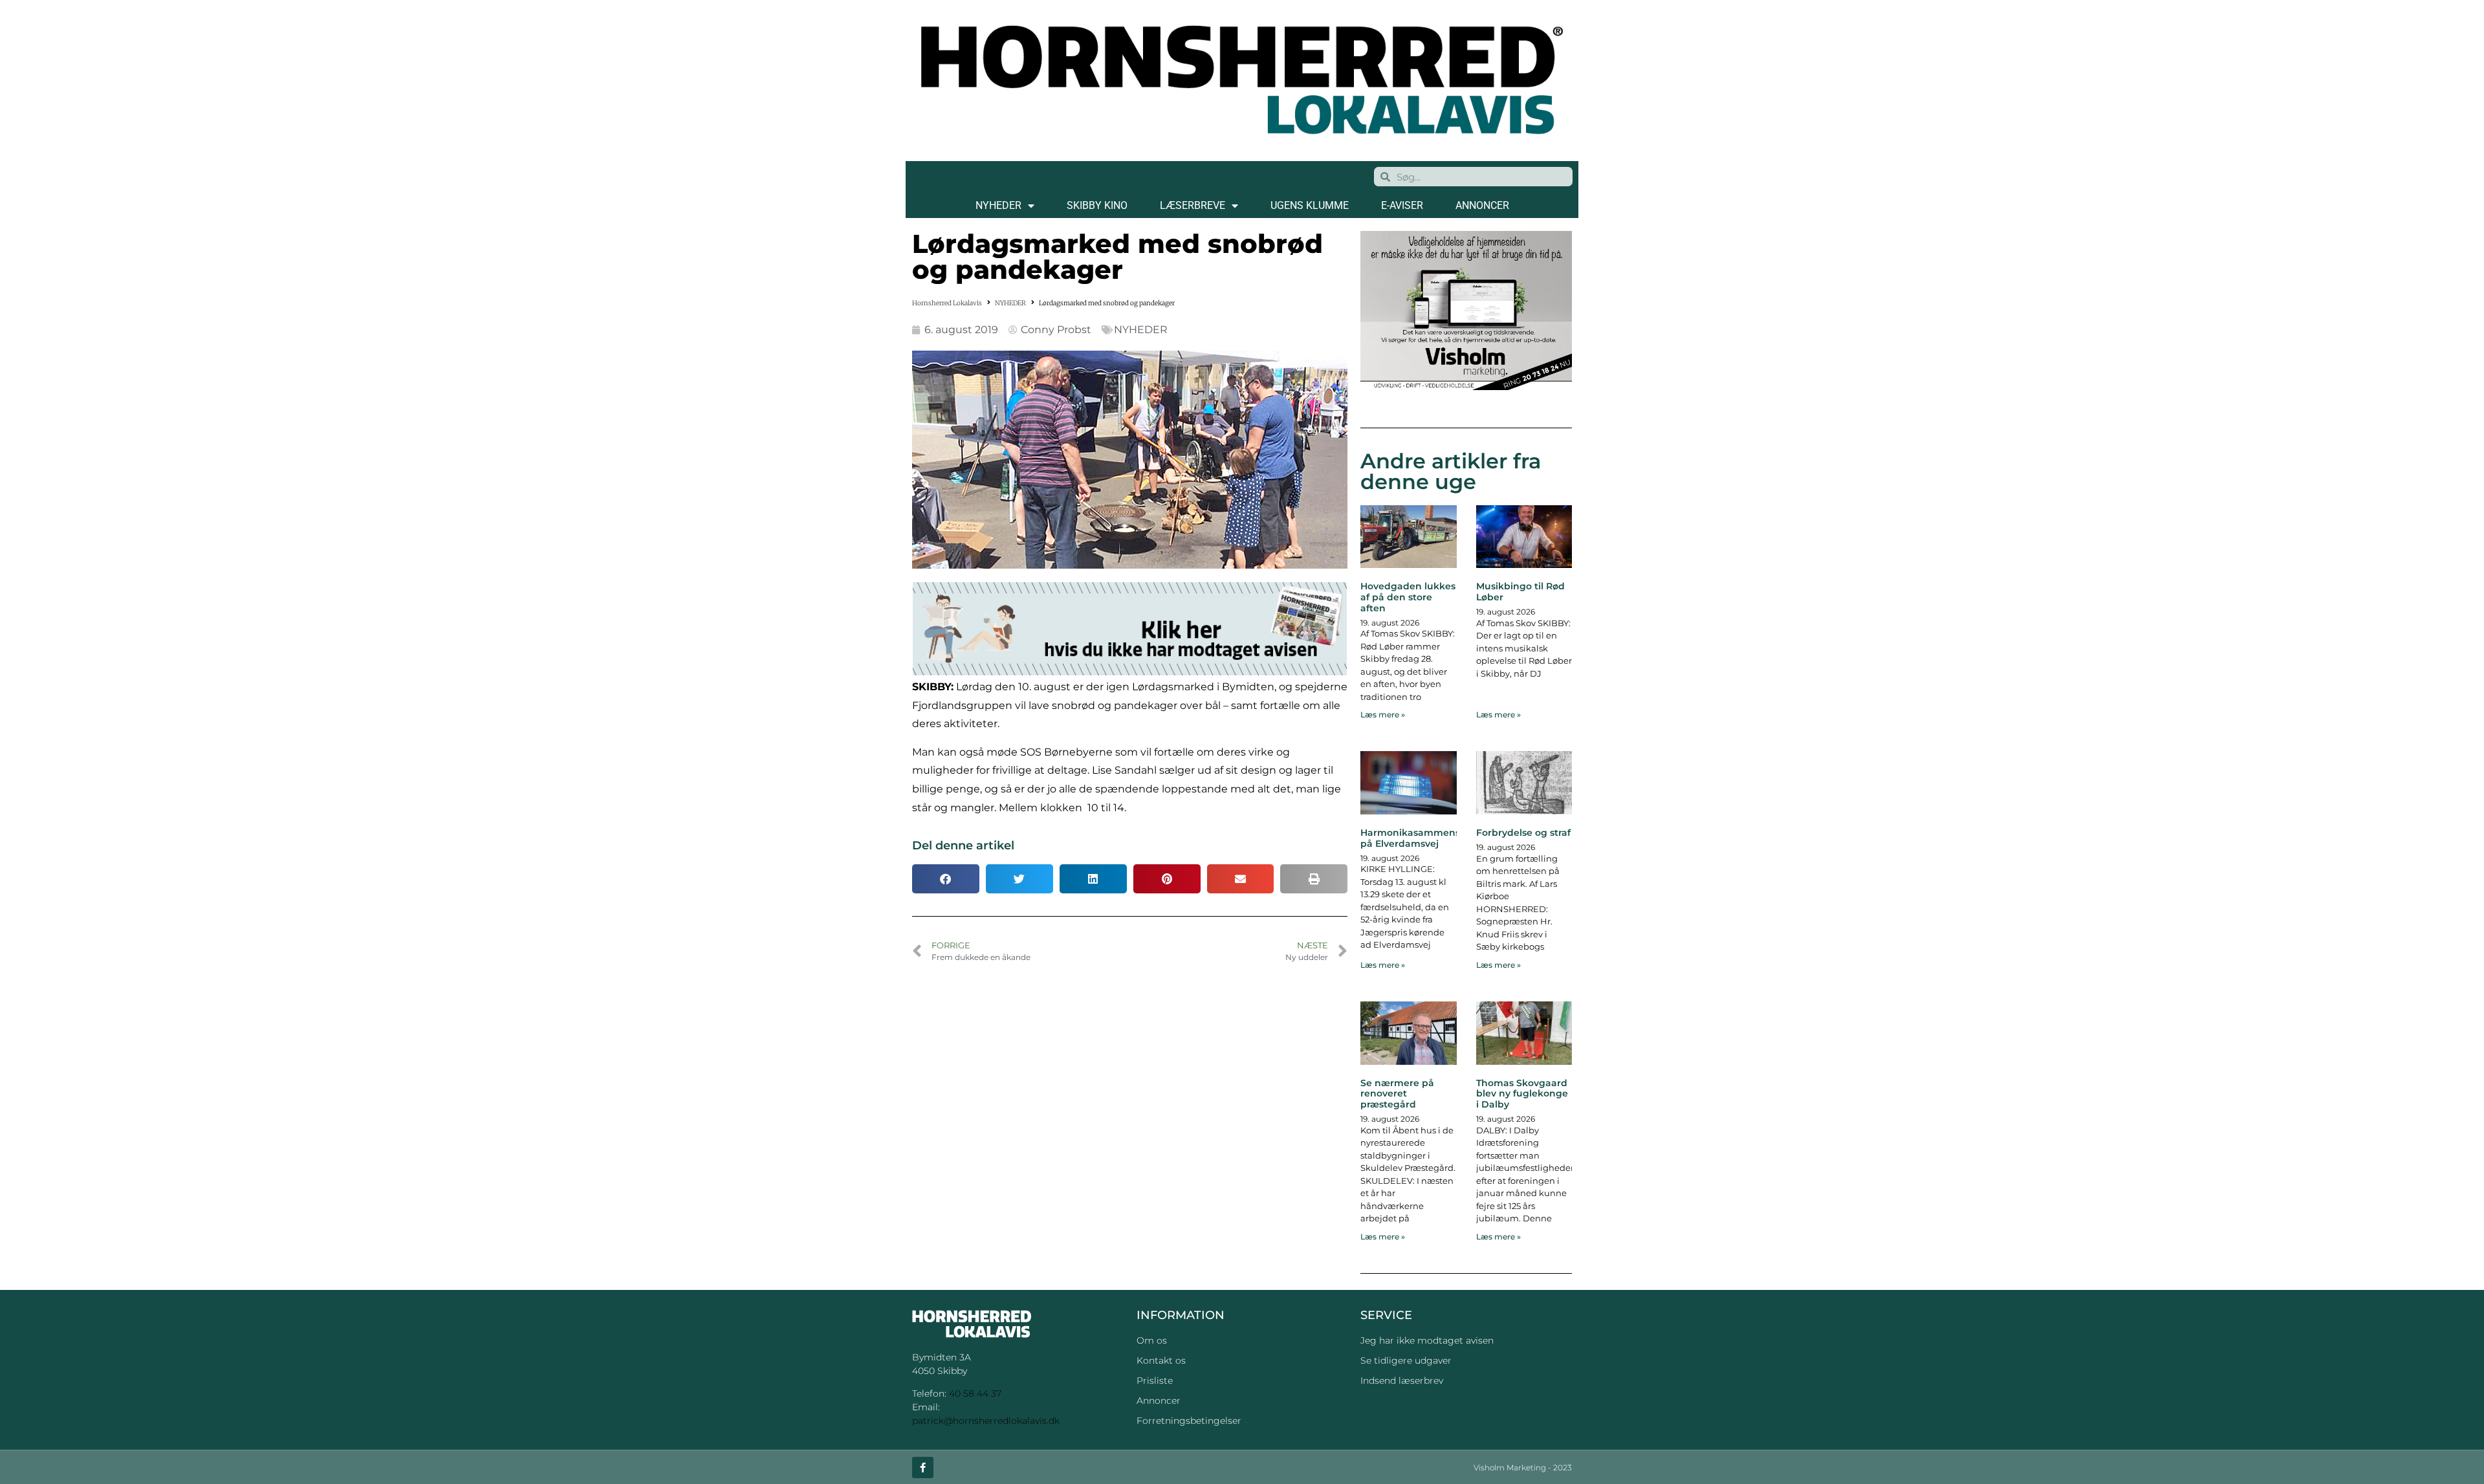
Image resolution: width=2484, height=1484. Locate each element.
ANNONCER (1482, 205)
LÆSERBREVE (1193, 205)
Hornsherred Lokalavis (947, 303)
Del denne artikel (963, 846)
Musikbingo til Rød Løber (1520, 592)
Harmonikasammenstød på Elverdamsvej (1418, 838)
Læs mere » (1383, 715)
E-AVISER (1402, 205)
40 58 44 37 (975, 1393)
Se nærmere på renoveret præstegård (1397, 1094)
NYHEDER (998, 205)
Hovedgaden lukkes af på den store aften (1408, 597)
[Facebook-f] (923, 1468)
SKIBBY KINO (1097, 205)
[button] (946, 879)
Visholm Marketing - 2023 (1523, 1468)
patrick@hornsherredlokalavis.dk (986, 1421)
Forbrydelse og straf (1523, 833)
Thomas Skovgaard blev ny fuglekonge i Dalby (1522, 1094)
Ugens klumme (1310, 205)
